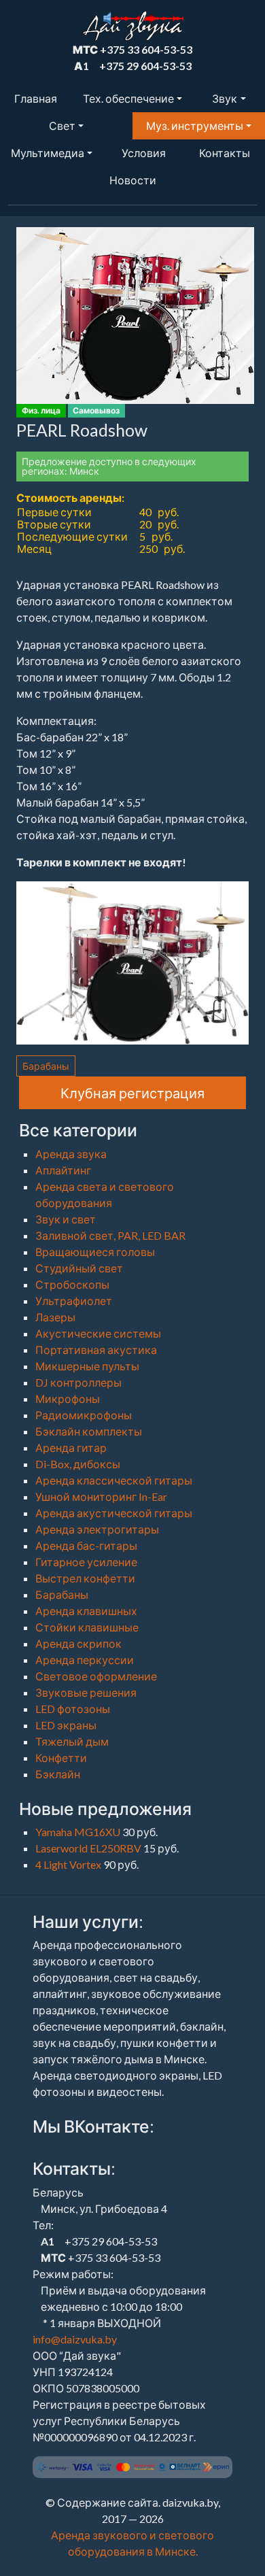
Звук (225, 98)
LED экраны (66, 1725)
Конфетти (61, 1758)
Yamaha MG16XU (79, 1832)
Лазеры (55, 1317)
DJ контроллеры (78, 1382)
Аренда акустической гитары (114, 1513)
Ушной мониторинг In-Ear (101, 1496)
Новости (133, 180)
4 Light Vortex (69, 1864)
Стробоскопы (72, 1284)
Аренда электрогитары (97, 1529)
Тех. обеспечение (128, 98)
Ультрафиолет (74, 1301)
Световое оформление (96, 1676)
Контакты (225, 153)
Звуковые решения (86, 1692)
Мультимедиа (48, 153)
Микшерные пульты (87, 1366)
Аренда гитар (71, 1447)
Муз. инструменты (195, 125)
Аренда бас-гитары (86, 1545)
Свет (62, 125)
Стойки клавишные (87, 1627)
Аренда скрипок (78, 1643)
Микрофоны (68, 1399)
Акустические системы (98, 1333)
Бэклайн (58, 1774)
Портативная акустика (96, 1350)
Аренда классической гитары (114, 1480)
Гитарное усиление (86, 1562)
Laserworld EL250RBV (89, 1848)
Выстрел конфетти (85, 1578)
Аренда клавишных (86, 1611)
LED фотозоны (73, 1709)
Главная (36, 98)
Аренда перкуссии (85, 1660)
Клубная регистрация (132, 1093)
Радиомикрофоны (84, 1415)
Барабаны (46, 1066)
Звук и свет (66, 1219)
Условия (144, 153)
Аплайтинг (63, 1170)
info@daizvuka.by (75, 2339)
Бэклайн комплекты (89, 1431)
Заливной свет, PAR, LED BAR (110, 1235)
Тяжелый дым (72, 1741)
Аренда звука (71, 1154)
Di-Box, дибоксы (78, 1464)
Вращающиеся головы (95, 1252)
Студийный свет (79, 1268)
